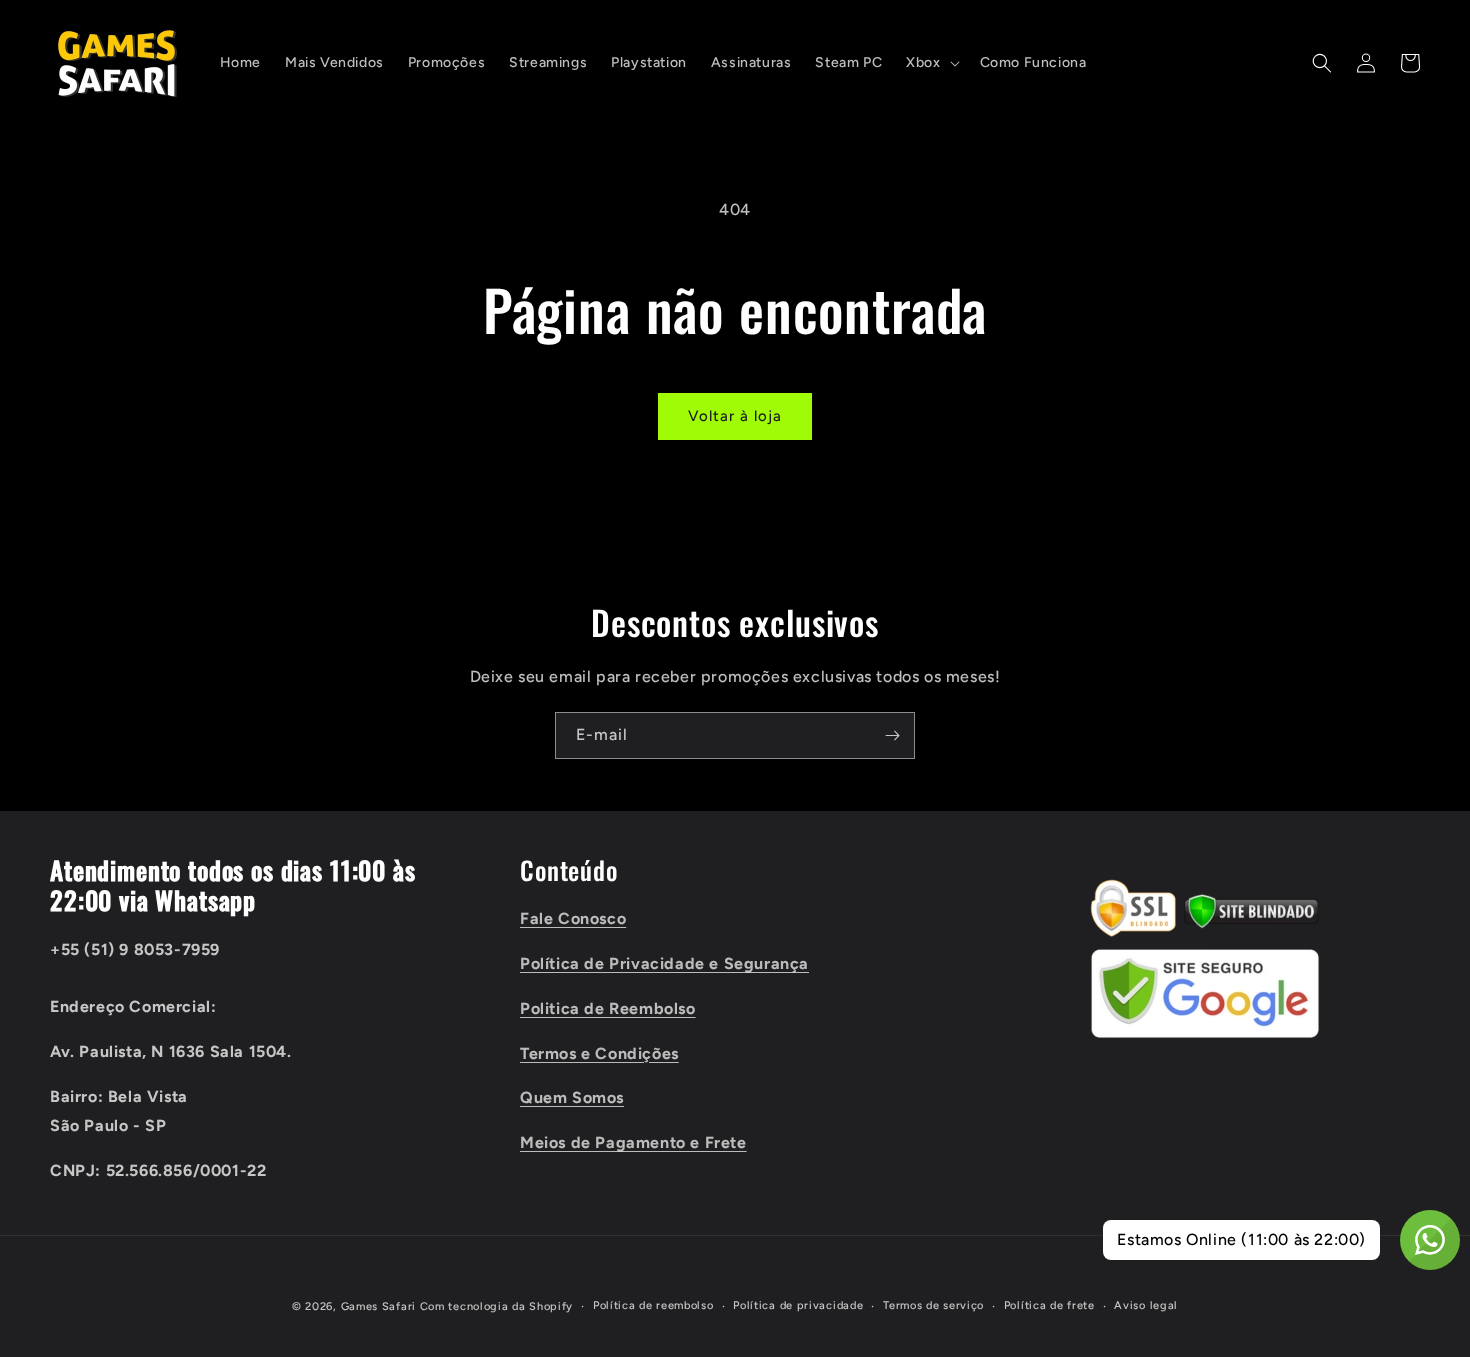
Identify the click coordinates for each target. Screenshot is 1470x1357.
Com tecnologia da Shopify (497, 1306)
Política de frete (1049, 1305)
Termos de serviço (933, 1305)
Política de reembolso (653, 1305)
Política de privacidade (798, 1305)
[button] (930, 63)
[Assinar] (892, 735)
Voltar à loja (735, 416)
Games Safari (378, 1306)
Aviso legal (1146, 1305)
